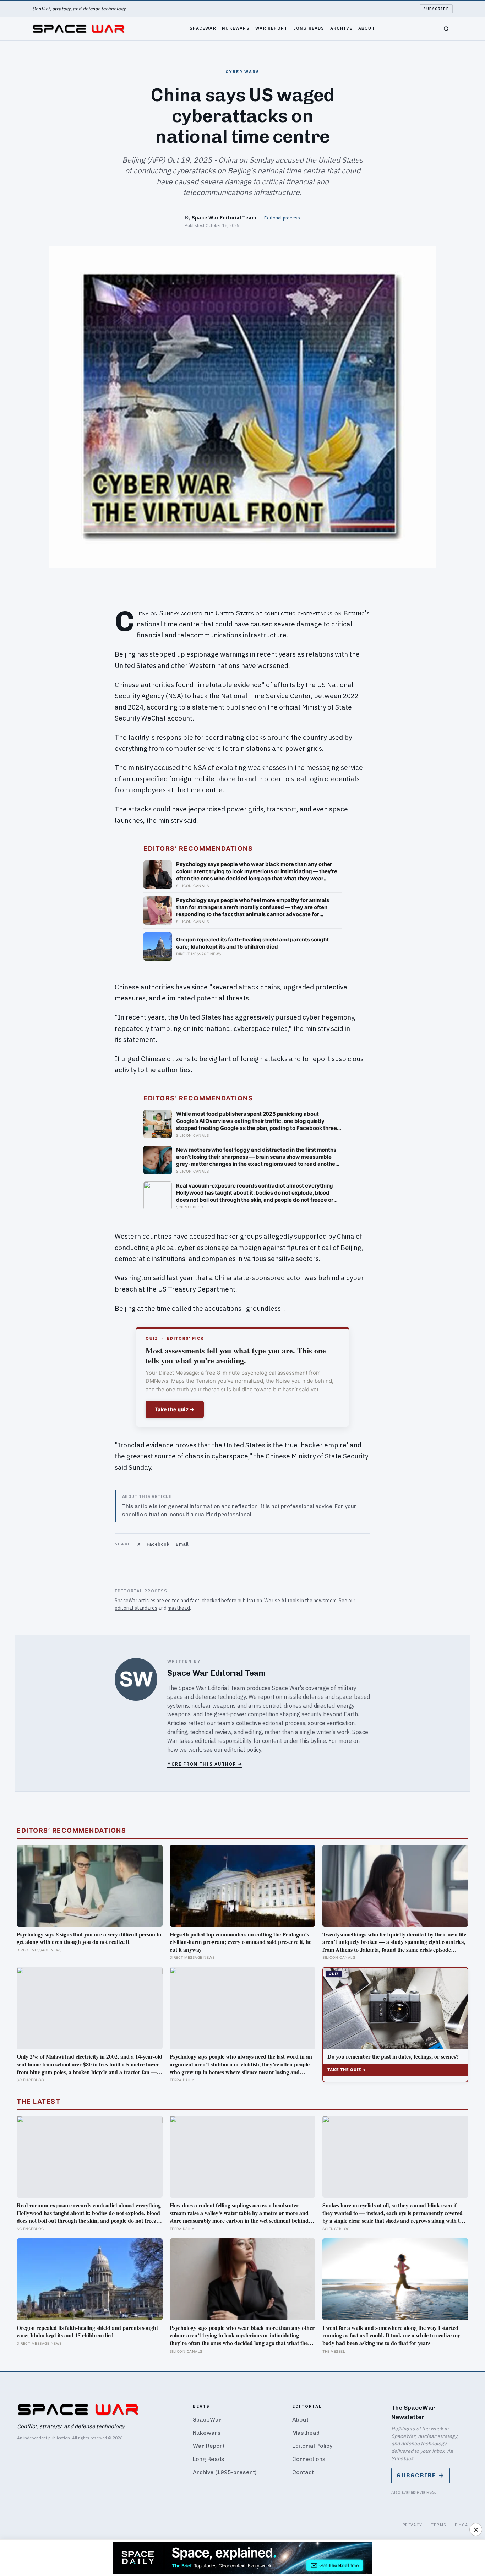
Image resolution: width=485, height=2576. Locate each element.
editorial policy (243, 1750)
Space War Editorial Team (224, 218)
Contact (303, 2472)
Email (182, 1544)
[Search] (446, 29)
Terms (439, 2525)
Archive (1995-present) (225, 2472)
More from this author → (205, 1764)
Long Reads (309, 28)
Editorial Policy (312, 2446)
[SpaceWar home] (78, 29)
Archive (341, 28)
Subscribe (436, 9)
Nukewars (236, 28)
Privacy (413, 2525)
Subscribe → (421, 2475)
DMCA (461, 2525)
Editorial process (282, 218)
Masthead (306, 2433)
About (367, 28)
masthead (179, 1608)
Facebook (158, 1544)
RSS (431, 2492)
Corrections (309, 2459)
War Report (271, 28)
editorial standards (136, 1608)
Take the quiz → (175, 1409)
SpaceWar (203, 28)
